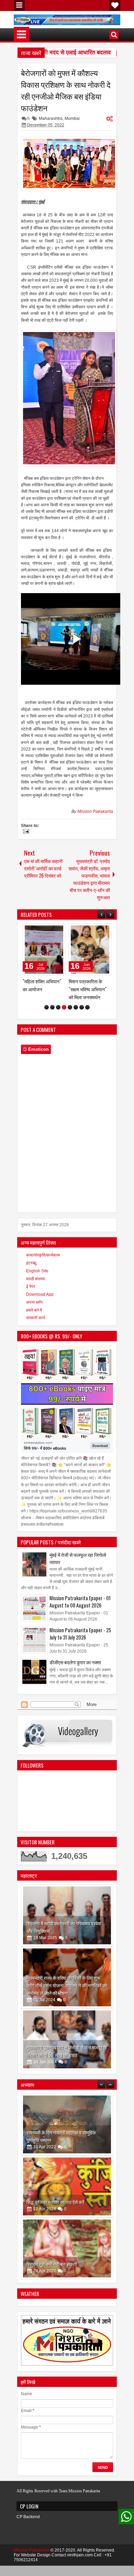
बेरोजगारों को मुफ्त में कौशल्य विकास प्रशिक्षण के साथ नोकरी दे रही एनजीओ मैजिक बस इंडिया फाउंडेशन (66, 90)
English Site (37, 1303)
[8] (87, 1039)
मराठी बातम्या (36, 1311)
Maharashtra (51, 118)
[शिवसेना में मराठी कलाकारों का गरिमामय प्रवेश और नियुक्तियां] (67, 1947)
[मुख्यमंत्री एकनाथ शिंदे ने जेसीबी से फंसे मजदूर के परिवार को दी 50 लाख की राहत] (67, 2071)
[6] (76, 1039)
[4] (64, 1039)
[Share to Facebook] (43, 930)
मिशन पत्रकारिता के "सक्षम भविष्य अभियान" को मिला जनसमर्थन (42, 989)
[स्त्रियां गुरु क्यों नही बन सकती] (67, 2223)
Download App (40, 1326)
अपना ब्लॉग (34, 1334)
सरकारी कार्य (36, 1349)
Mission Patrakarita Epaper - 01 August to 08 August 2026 (80, 1633)
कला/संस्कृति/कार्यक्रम (43, 1287)
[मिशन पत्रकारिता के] (44, 950)
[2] (52, 1039)
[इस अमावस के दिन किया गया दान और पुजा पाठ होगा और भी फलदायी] (67, 2285)
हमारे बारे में (34, 1342)
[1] (47, 1039)
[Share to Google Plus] (58, 930)
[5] (70, 1039)
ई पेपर (31, 1318)
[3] (58, 1039)
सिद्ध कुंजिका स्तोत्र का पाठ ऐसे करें (55, 2176)
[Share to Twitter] (50, 930)
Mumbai (72, 118)
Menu (19, 6)
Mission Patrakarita (95, 811)
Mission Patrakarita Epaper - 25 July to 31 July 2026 (80, 1665)
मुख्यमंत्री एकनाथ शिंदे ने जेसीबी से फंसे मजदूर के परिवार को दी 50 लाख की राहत (67, 2083)
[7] (82, 1039)
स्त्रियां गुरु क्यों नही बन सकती (52, 2238)
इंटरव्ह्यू (31, 1295)
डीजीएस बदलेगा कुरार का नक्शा (75, 1694)
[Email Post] (25, 832)
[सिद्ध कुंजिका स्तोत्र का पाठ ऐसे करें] (67, 2161)
